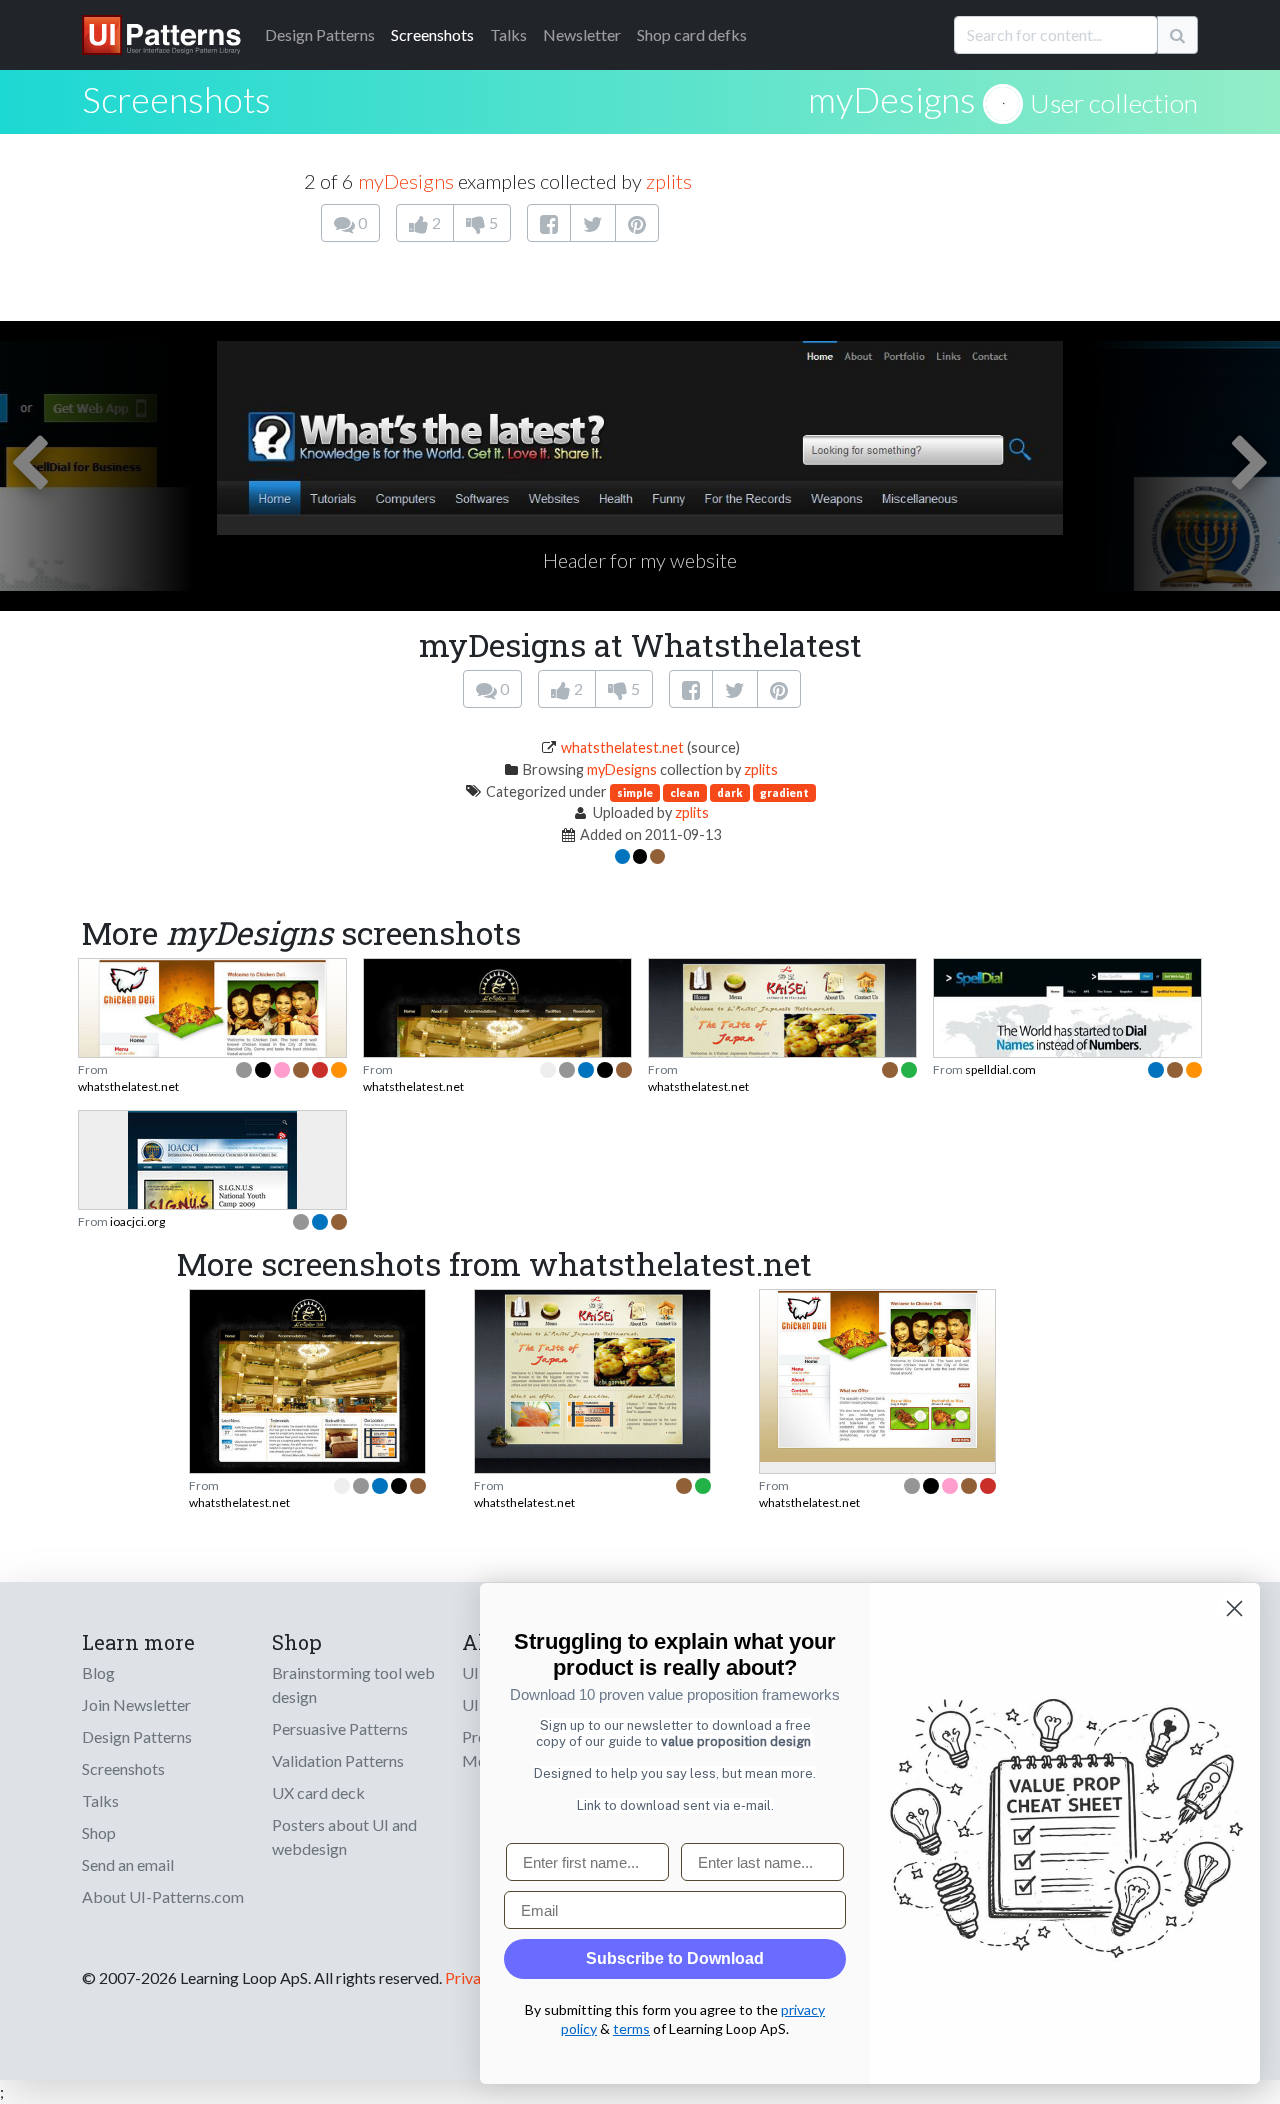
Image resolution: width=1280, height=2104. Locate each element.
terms (631, 2028)
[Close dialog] (1234, 1608)
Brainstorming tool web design (353, 1684)
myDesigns (892, 99)
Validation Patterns (338, 1760)
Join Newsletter (136, 1704)
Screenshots (432, 34)
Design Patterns (137, 1736)
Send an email (128, 1864)
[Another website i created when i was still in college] (212, 1054)
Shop (99, 1832)
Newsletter (582, 34)
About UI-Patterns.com (163, 1896)
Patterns (320, 34)
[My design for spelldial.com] (1067, 1035)
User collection (1114, 103)
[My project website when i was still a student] (307, 1382)
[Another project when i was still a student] (592, 1386)
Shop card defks (692, 34)
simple (635, 792)
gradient (784, 792)
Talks (508, 34)
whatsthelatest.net (622, 747)
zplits (669, 181)
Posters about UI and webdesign (344, 1836)
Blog (98, 1672)
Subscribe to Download (675, 1958)
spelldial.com (1000, 1069)
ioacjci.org (137, 1221)
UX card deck (318, 1792)
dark (730, 792)
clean (685, 792)
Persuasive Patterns (340, 1728)
